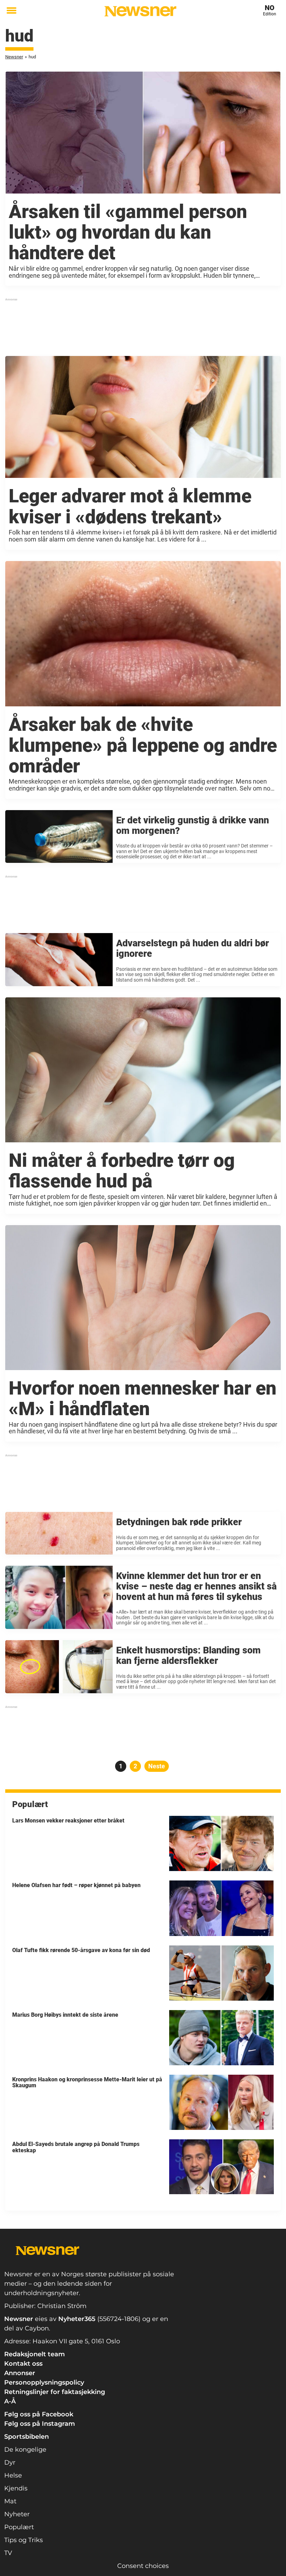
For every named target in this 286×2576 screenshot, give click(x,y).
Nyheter (17, 2514)
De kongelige (25, 2450)
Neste (157, 1766)
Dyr (10, 2462)
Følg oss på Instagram (40, 2424)
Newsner (14, 57)
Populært (19, 2527)
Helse (13, 2475)
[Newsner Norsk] (140, 11)
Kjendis (16, 2488)
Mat (10, 2501)
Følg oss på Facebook (39, 2414)
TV (8, 2553)
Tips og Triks (24, 2540)
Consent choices (143, 2566)
